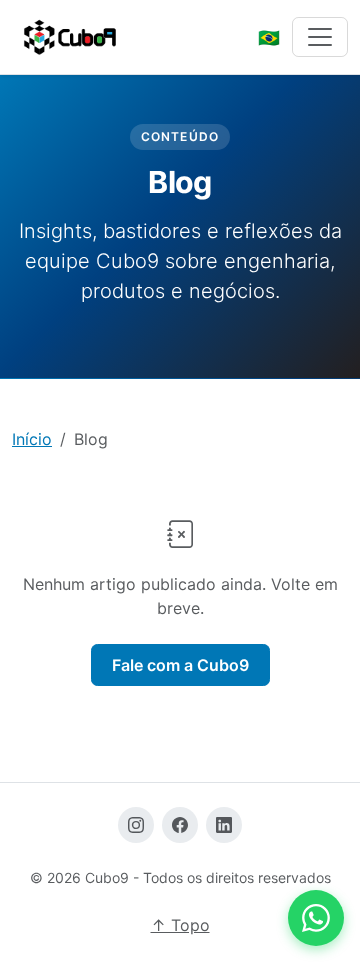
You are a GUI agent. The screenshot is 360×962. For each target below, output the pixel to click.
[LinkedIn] (224, 825)
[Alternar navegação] (320, 37)
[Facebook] (180, 825)
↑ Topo (180, 925)
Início (32, 439)
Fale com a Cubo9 (180, 665)
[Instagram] (136, 825)
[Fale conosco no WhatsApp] (316, 918)
